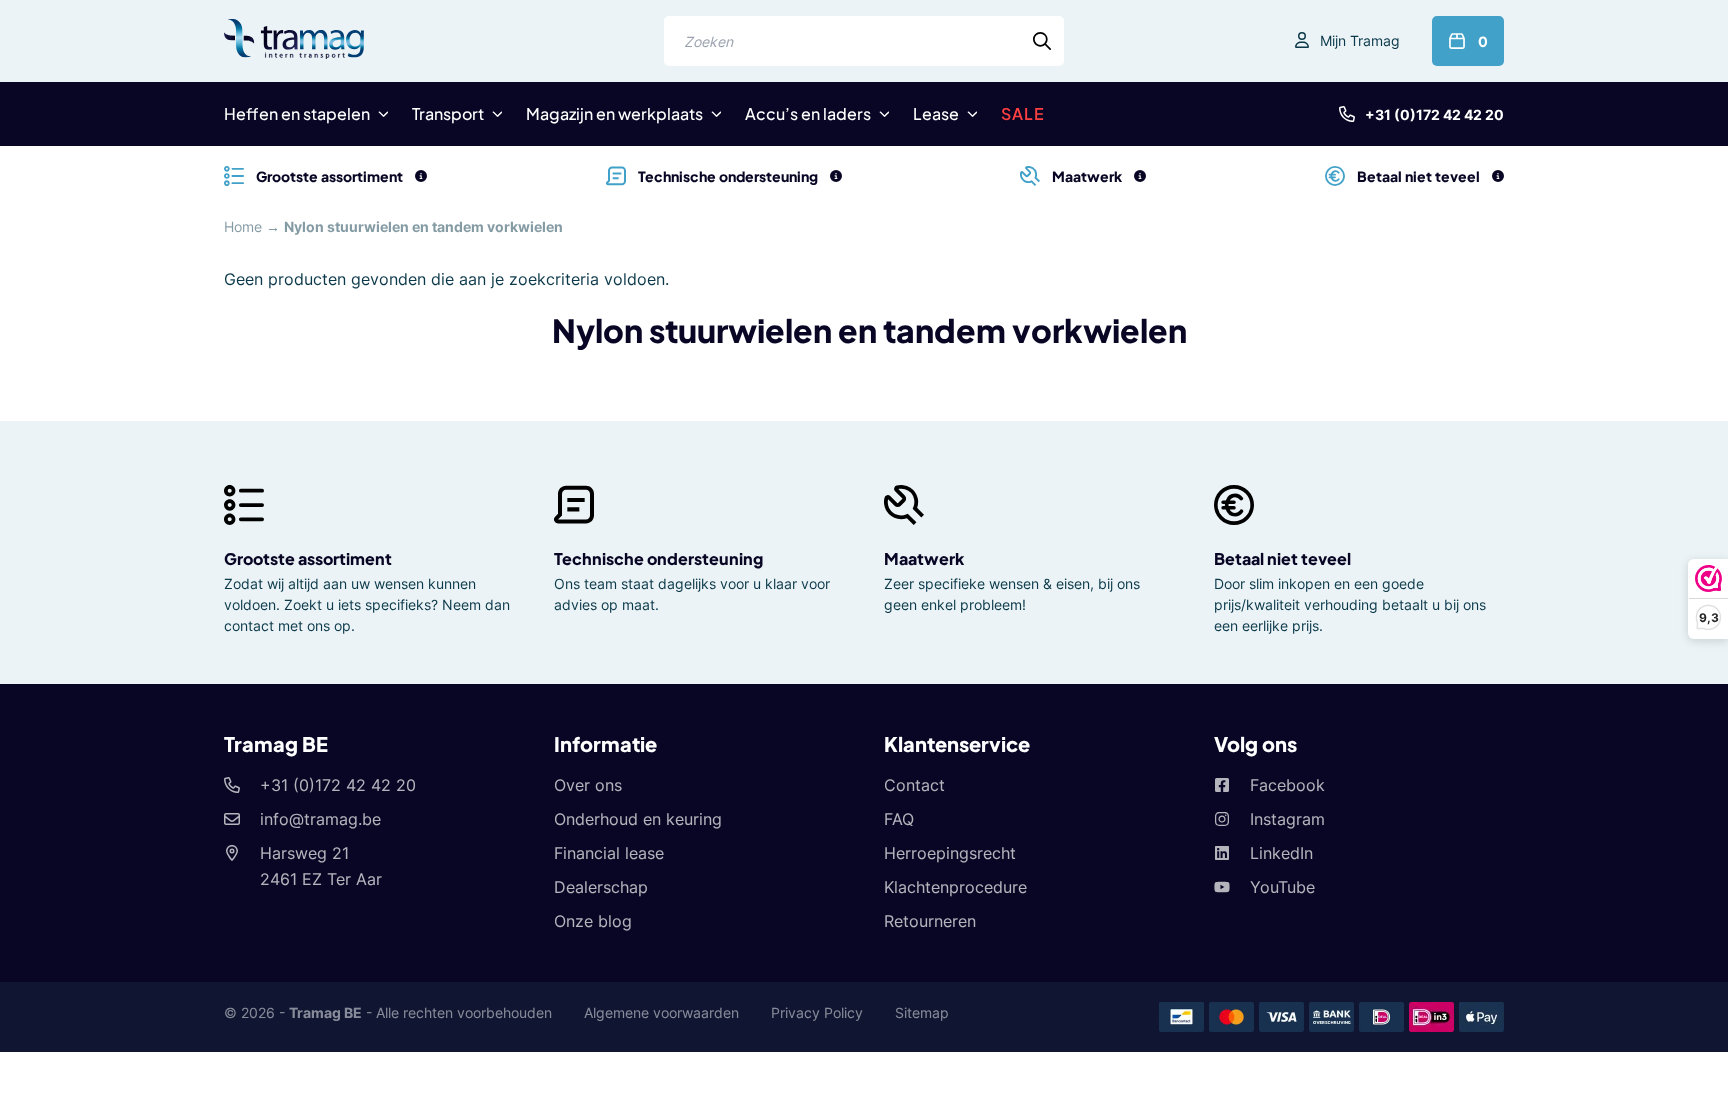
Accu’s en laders (808, 113)
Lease (936, 113)
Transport (448, 113)
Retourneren (930, 921)
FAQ (899, 819)
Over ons (588, 785)
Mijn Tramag (1360, 40)
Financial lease (609, 853)
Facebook (1287, 785)
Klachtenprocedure (955, 887)
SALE (1023, 113)
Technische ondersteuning (658, 558)
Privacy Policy (817, 1012)
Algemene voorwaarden (661, 1012)
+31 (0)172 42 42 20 (1434, 114)
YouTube (1282, 887)
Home (243, 226)
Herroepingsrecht (950, 853)
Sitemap (922, 1012)
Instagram (1287, 819)
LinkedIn (1281, 853)
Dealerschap (601, 887)
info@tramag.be (320, 819)
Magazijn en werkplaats (614, 113)
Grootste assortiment (308, 558)
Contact (914, 785)
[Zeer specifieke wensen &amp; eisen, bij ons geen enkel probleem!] (1140, 176)
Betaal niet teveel (1282, 558)
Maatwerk (924, 558)
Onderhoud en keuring (638, 819)
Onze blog (593, 921)
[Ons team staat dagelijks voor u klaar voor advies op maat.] (836, 176)
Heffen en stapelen (297, 113)
